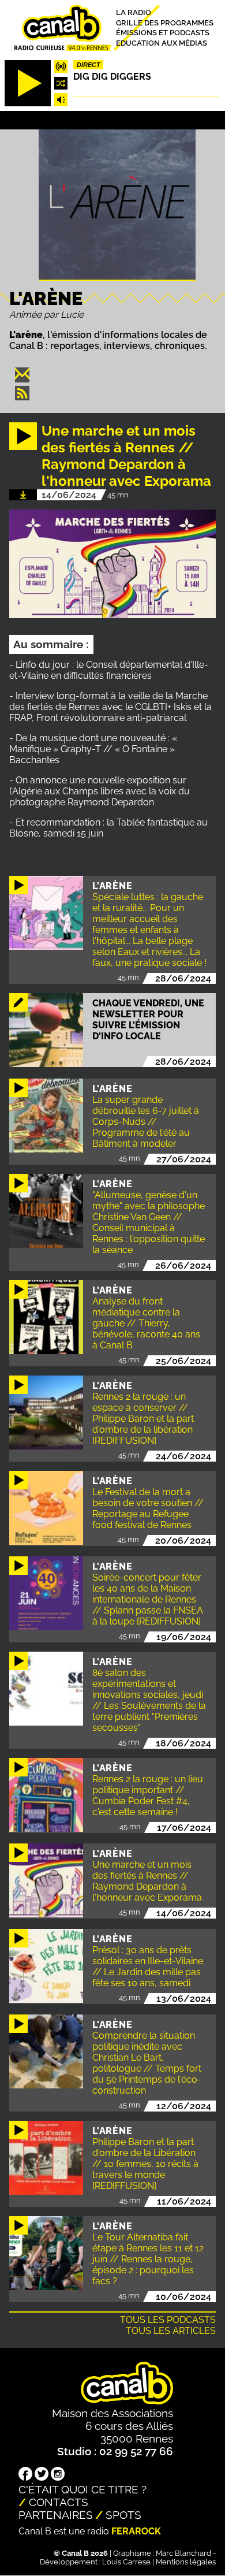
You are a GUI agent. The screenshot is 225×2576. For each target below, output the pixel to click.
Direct (89, 65)
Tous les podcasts (168, 2320)
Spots (123, 2515)
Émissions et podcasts (163, 33)
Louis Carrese (126, 2562)
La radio (134, 12)
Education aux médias (162, 43)
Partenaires (56, 2515)
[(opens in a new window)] (25, 2475)
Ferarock (136, 2531)
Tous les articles (171, 2331)
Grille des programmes (165, 22)
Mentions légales (186, 2562)
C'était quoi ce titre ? (82, 2489)
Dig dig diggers (112, 77)
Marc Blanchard (183, 2553)
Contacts (59, 2502)
